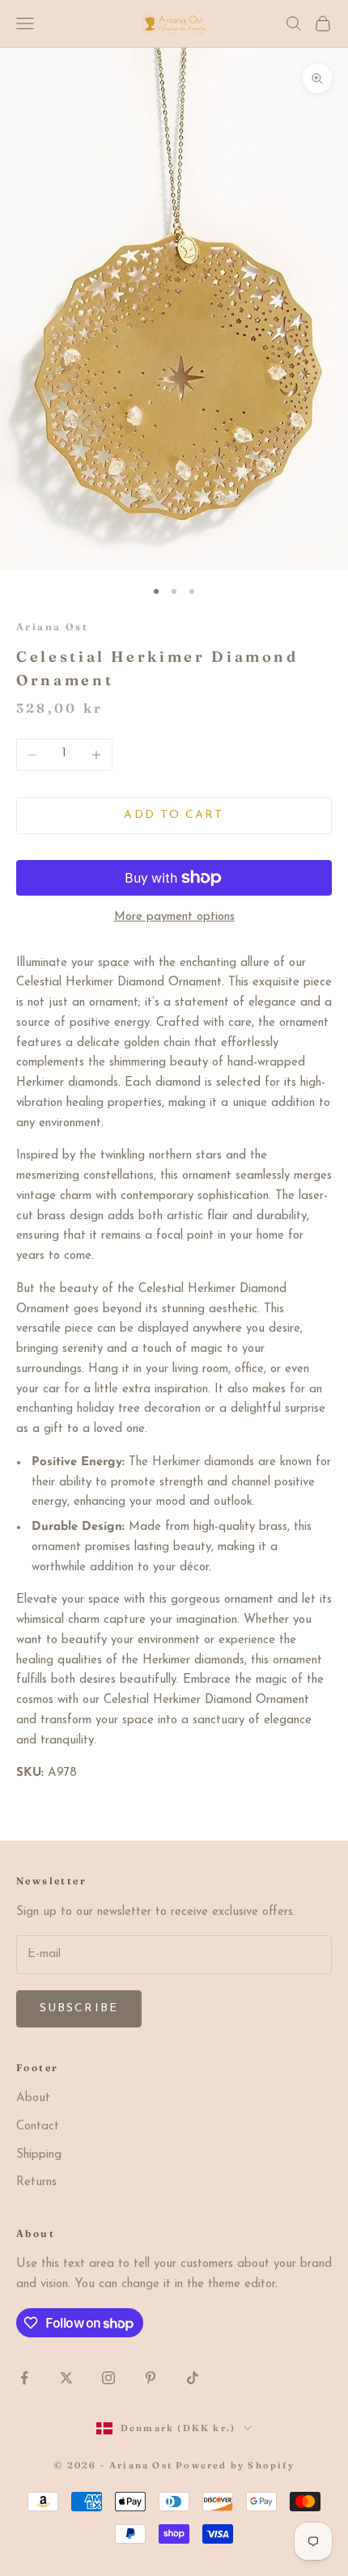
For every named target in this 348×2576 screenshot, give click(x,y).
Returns (36, 2182)
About (33, 2098)
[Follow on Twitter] (66, 2378)
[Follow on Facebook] (24, 2378)
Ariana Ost (52, 627)
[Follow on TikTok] (193, 2378)
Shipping (39, 2155)
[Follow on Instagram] (108, 2378)
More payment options (174, 917)
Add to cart (174, 815)
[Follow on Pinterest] (151, 2378)
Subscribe (79, 2008)
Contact (38, 2127)
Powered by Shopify (235, 2465)
